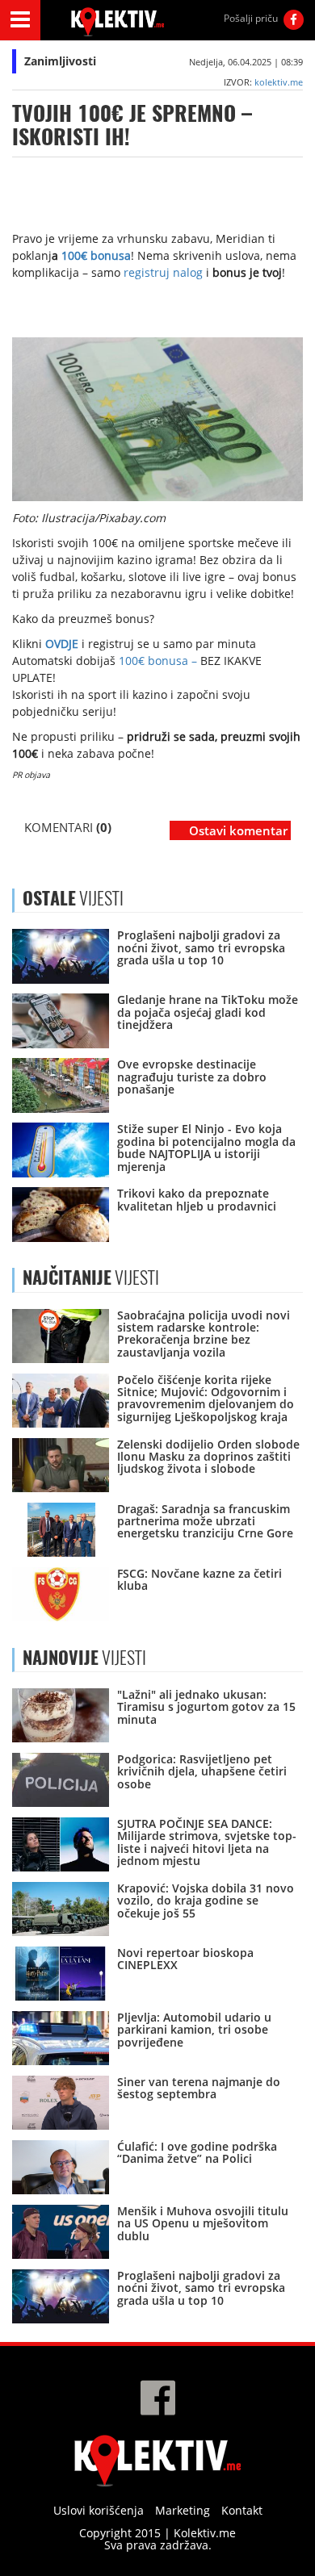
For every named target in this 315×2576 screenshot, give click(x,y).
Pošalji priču (251, 18)
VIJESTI (91, 1278)
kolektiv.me (279, 82)
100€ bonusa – (158, 661)
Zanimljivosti (60, 61)
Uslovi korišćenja (99, 2510)
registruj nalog (162, 272)
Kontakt (242, 2510)
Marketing (183, 2510)
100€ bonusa (96, 255)
